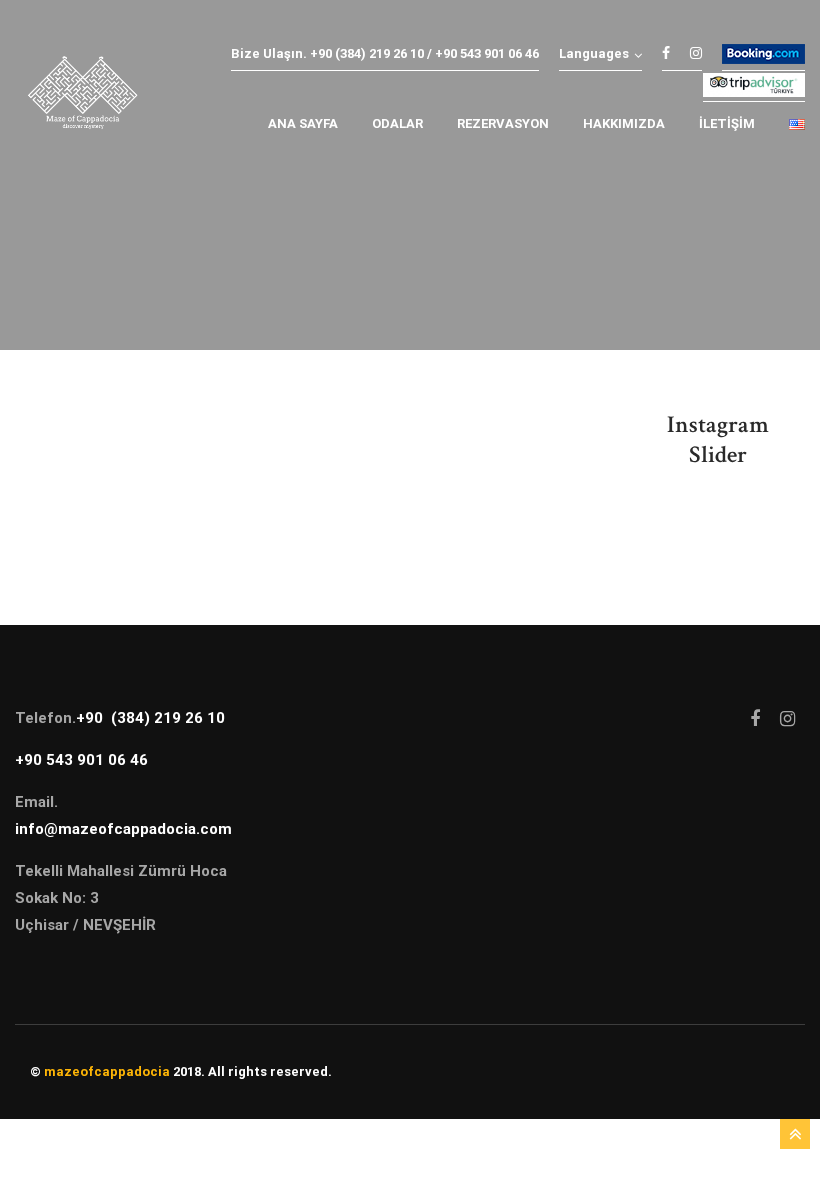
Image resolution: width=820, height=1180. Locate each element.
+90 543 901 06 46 (81, 760)
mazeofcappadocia (107, 1071)
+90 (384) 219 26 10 (150, 718)
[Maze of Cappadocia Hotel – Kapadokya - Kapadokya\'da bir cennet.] (82, 97)
